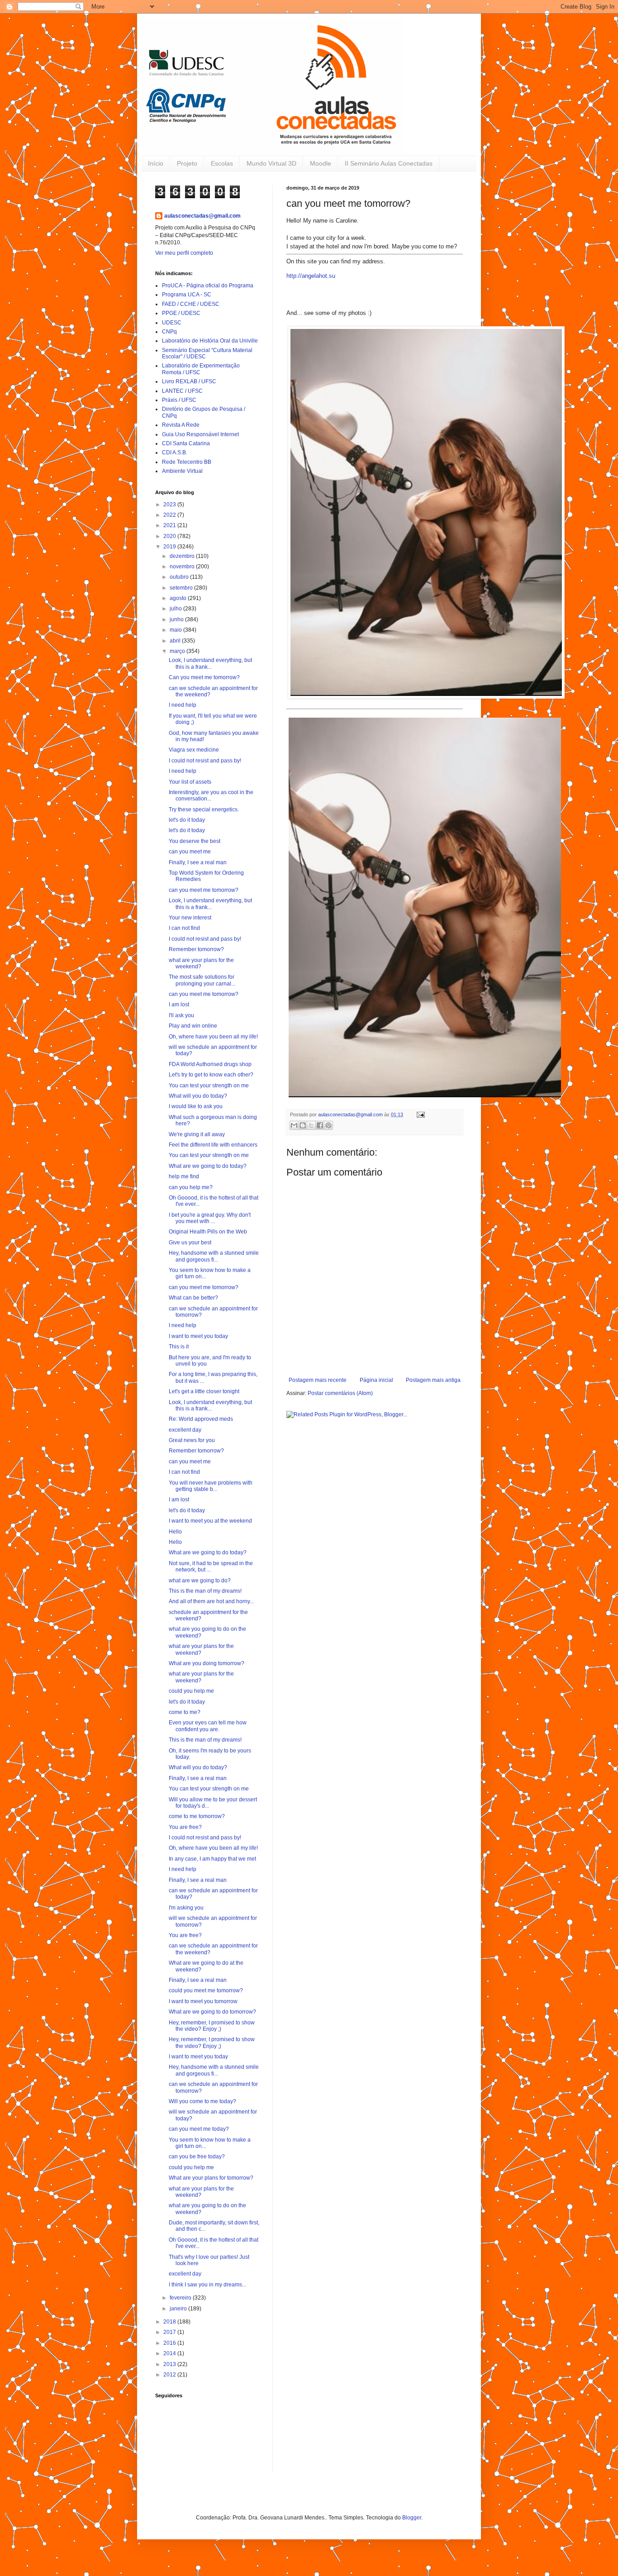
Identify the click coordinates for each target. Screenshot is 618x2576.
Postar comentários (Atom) (340, 1393)
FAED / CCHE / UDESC (191, 304)
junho (177, 619)
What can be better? (193, 1298)
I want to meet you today (198, 1336)
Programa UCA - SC (187, 295)
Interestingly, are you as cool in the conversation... (211, 795)
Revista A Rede (181, 425)
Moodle (321, 163)
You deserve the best (195, 841)
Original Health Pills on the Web (208, 1232)
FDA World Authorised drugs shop (210, 1064)
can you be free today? (197, 2157)
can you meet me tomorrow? (204, 890)
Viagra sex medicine (194, 750)
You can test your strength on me (209, 1086)
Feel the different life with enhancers (213, 1145)
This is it (179, 1347)
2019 (170, 547)
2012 (170, 2375)
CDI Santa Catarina (186, 443)
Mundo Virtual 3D (271, 163)
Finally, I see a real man (198, 862)
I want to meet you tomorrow (203, 2001)
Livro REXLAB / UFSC (189, 381)
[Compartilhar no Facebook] (320, 1125)
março (178, 651)
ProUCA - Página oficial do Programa (208, 286)
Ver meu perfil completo (184, 253)
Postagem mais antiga (433, 1380)
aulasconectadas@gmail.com (202, 216)
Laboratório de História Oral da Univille (210, 341)
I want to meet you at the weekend (210, 1521)
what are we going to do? (200, 1581)
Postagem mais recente (318, 1380)
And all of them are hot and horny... (211, 1601)
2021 (170, 525)
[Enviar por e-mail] (294, 1125)
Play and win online (193, 1026)
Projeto (187, 163)
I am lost (179, 1005)
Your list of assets (190, 782)
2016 (170, 2343)
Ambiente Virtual (182, 471)
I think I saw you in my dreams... (207, 2285)
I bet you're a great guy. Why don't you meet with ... (210, 1218)
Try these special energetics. (204, 809)
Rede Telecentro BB (187, 462)
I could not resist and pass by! (205, 761)
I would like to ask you (196, 1106)
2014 (170, 2353)
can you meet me (190, 852)
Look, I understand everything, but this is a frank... (210, 663)
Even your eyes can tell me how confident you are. (208, 1726)
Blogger (412, 2518)
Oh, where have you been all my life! (213, 1037)
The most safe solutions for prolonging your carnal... (202, 980)
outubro (180, 577)
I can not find (184, 928)
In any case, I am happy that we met (212, 1859)
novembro (183, 567)
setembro (182, 588)
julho (176, 609)
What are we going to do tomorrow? (212, 2012)
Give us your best (190, 1243)
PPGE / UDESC (181, 313)
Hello (175, 1532)
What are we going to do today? (208, 1166)
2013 (170, 2364)
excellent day (185, 1430)
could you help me (191, 1691)
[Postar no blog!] (303, 1125)
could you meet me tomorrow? (206, 1990)
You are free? (185, 1827)
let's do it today (187, 820)
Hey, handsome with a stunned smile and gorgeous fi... (214, 1256)
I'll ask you (181, 1015)
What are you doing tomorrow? (207, 1663)
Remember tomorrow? (196, 949)
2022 (170, 515)
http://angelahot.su (311, 276)
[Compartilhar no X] (311, 1125)
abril (176, 641)
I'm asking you (186, 1908)
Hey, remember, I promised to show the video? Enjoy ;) (212, 2026)
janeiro (179, 2309)
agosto (179, 598)
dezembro (183, 556)
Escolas (222, 163)
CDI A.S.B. (175, 452)
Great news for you (192, 1440)
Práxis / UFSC (179, 400)
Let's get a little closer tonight (204, 1391)
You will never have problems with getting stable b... (211, 1486)
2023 (170, 505)
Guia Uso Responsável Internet (200, 434)
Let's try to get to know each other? (211, 1075)
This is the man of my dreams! (205, 1591)
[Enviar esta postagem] (420, 1114)
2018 (170, 2322)
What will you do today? (198, 1096)
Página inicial (376, 1380)
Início (156, 163)
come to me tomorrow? (197, 1816)
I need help (183, 705)
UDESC (172, 323)
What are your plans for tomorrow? (211, 2178)
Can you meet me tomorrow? (204, 677)
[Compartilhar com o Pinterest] (328, 1125)
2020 (170, 536)
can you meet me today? (199, 2129)
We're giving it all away (197, 1134)
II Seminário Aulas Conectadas (389, 163)
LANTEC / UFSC (182, 391)
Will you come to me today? (202, 2101)
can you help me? (191, 1187)
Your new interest (190, 918)
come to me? (185, 1712)
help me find (184, 1176)
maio (176, 630)
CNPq (169, 332)
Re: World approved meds (201, 1419)
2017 (170, 2332)
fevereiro (181, 2298)
